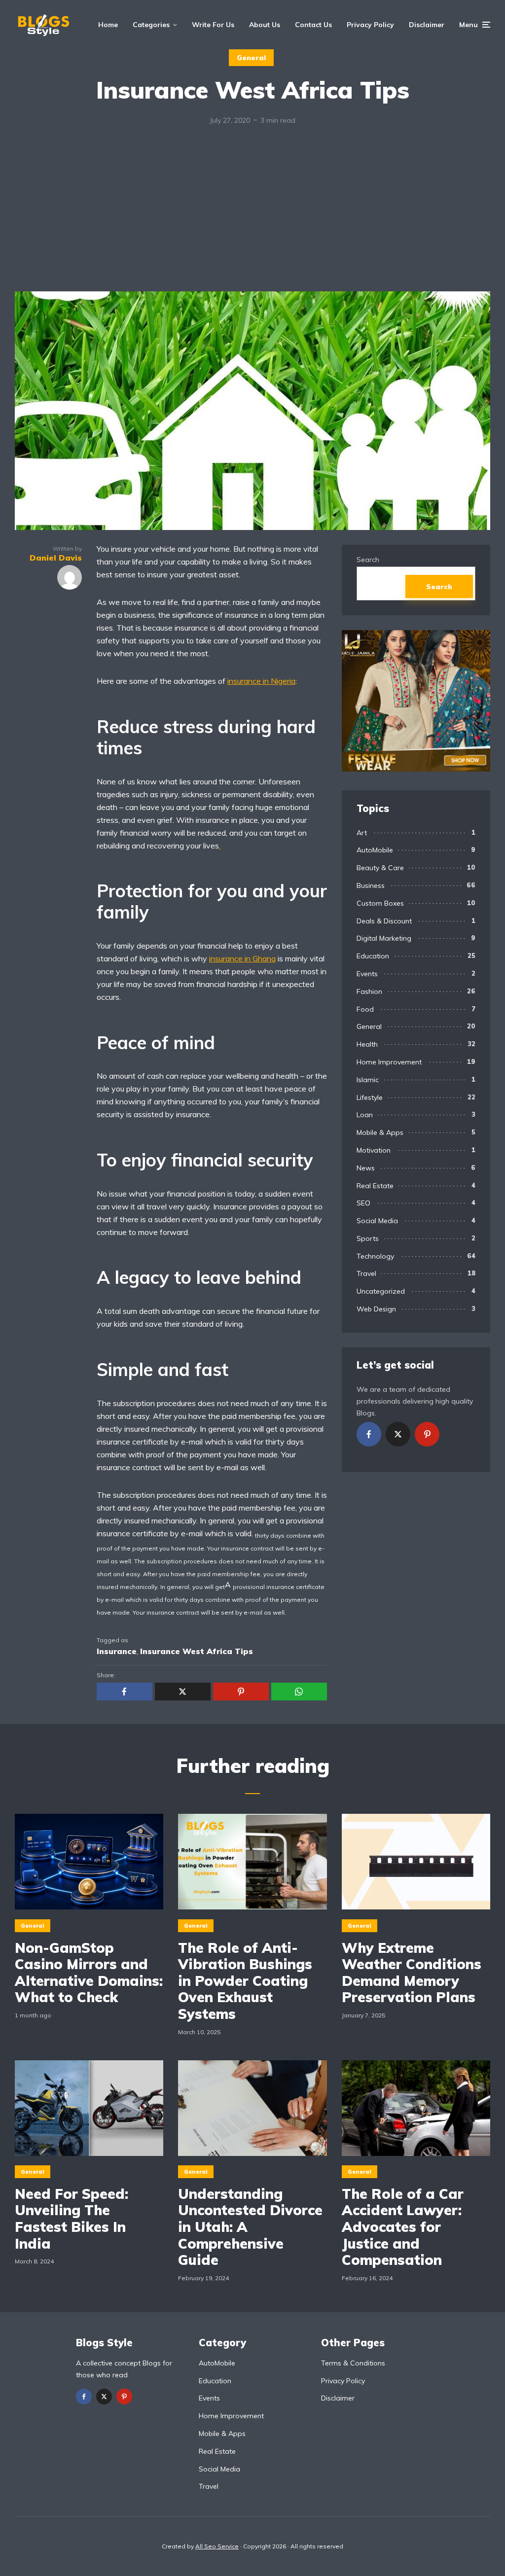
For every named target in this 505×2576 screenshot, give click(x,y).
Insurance (117, 1651)
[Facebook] (369, 1434)
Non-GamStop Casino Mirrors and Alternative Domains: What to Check (89, 1973)
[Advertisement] (252, 217)
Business (371, 885)
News (366, 1168)
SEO (363, 1203)
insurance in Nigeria (261, 681)
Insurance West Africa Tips (197, 1651)
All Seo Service (217, 2546)
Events (367, 974)
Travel (366, 1273)
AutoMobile (375, 850)
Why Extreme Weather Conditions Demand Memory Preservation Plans (412, 1973)
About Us (265, 25)
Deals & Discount (384, 921)
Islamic (368, 1080)
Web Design (376, 1309)
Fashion (369, 991)
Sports (368, 1238)
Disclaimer (427, 25)
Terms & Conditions (353, 2363)
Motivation (374, 1150)
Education (373, 956)
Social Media (377, 1221)
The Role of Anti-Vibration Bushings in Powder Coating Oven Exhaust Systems (245, 1981)
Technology (375, 1256)
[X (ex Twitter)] (398, 1434)
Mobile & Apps (380, 1132)
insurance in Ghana (242, 958)
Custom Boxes (380, 903)
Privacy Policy (370, 25)
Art (362, 833)
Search (368, 560)
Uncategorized (381, 1291)
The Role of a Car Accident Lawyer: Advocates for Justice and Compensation (403, 2227)
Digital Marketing (384, 938)
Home (108, 25)
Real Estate (375, 1186)
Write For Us (213, 25)
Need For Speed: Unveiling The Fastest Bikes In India (72, 2219)
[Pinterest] (427, 1434)
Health (367, 1044)
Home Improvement (389, 1062)
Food (365, 1009)
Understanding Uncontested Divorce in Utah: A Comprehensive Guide (250, 2227)
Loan (365, 1115)
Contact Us (313, 25)
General (251, 58)
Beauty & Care (380, 868)
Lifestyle (370, 1097)
